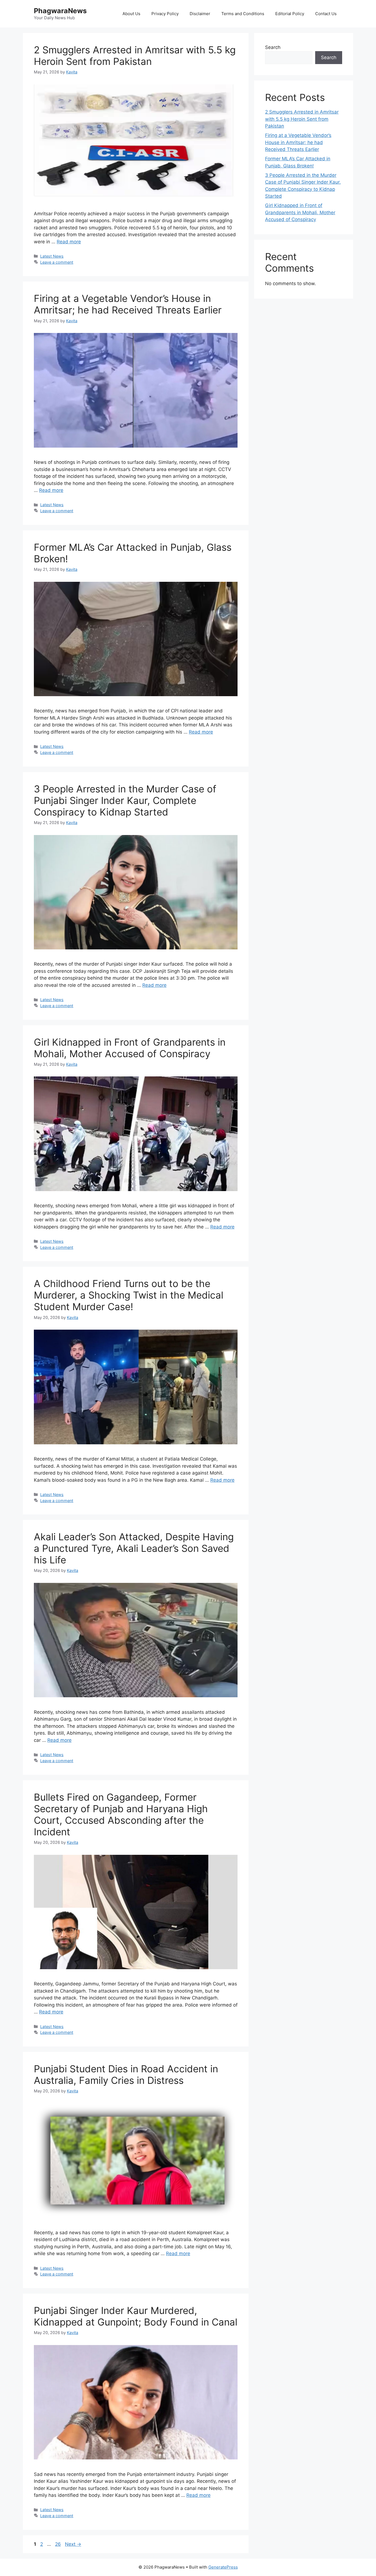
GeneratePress (223, 2567)
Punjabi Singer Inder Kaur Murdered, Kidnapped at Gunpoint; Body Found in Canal (136, 2316)
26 (58, 2544)
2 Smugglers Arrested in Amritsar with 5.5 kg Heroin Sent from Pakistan (135, 56)
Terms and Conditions (243, 14)
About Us (131, 14)
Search (273, 47)
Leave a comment (57, 262)
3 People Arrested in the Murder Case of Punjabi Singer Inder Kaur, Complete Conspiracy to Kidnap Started (125, 800)
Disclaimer (200, 14)
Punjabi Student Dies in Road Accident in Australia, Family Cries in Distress (126, 2074)
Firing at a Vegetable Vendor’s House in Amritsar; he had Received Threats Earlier (128, 304)
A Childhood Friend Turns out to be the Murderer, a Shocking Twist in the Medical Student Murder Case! (129, 1295)
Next (73, 2544)
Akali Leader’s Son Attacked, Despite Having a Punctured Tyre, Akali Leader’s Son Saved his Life (134, 1548)
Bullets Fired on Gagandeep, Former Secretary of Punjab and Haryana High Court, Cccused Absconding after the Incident (121, 1814)
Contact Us (326, 14)
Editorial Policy (290, 14)
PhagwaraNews (60, 11)
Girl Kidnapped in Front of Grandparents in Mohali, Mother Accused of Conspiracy (130, 1048)
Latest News (52, 256)
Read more (69, 242)
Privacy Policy (165, 14)
